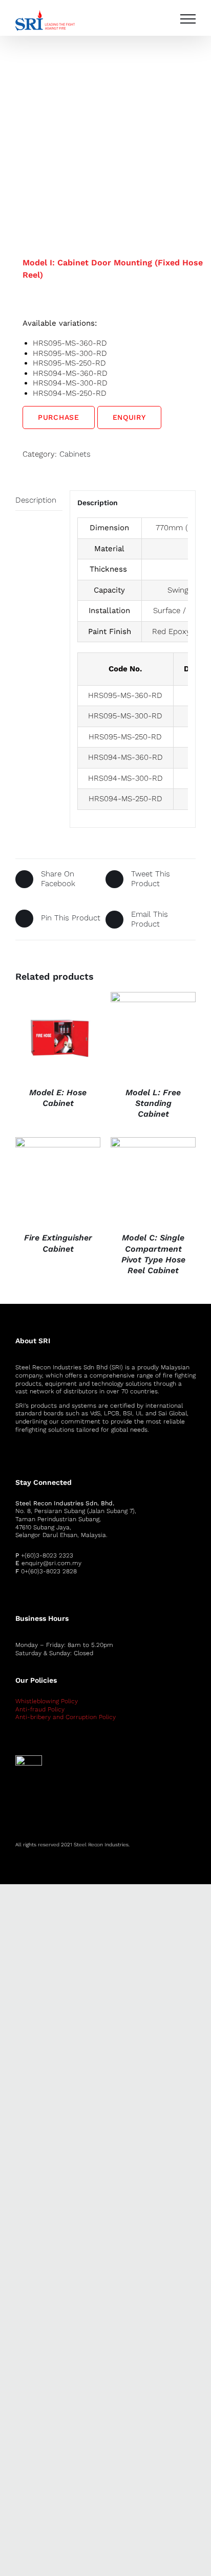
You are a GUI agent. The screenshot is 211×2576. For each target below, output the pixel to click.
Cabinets (75, 454)
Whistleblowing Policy (47, 1701)
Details (58, 1036)
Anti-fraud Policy (40, 1709)
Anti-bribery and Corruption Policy (66, 1717)
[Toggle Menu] (188, 19)
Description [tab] (36, 500)
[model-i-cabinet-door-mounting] (105, 126)
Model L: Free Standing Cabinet (153, 1103)
